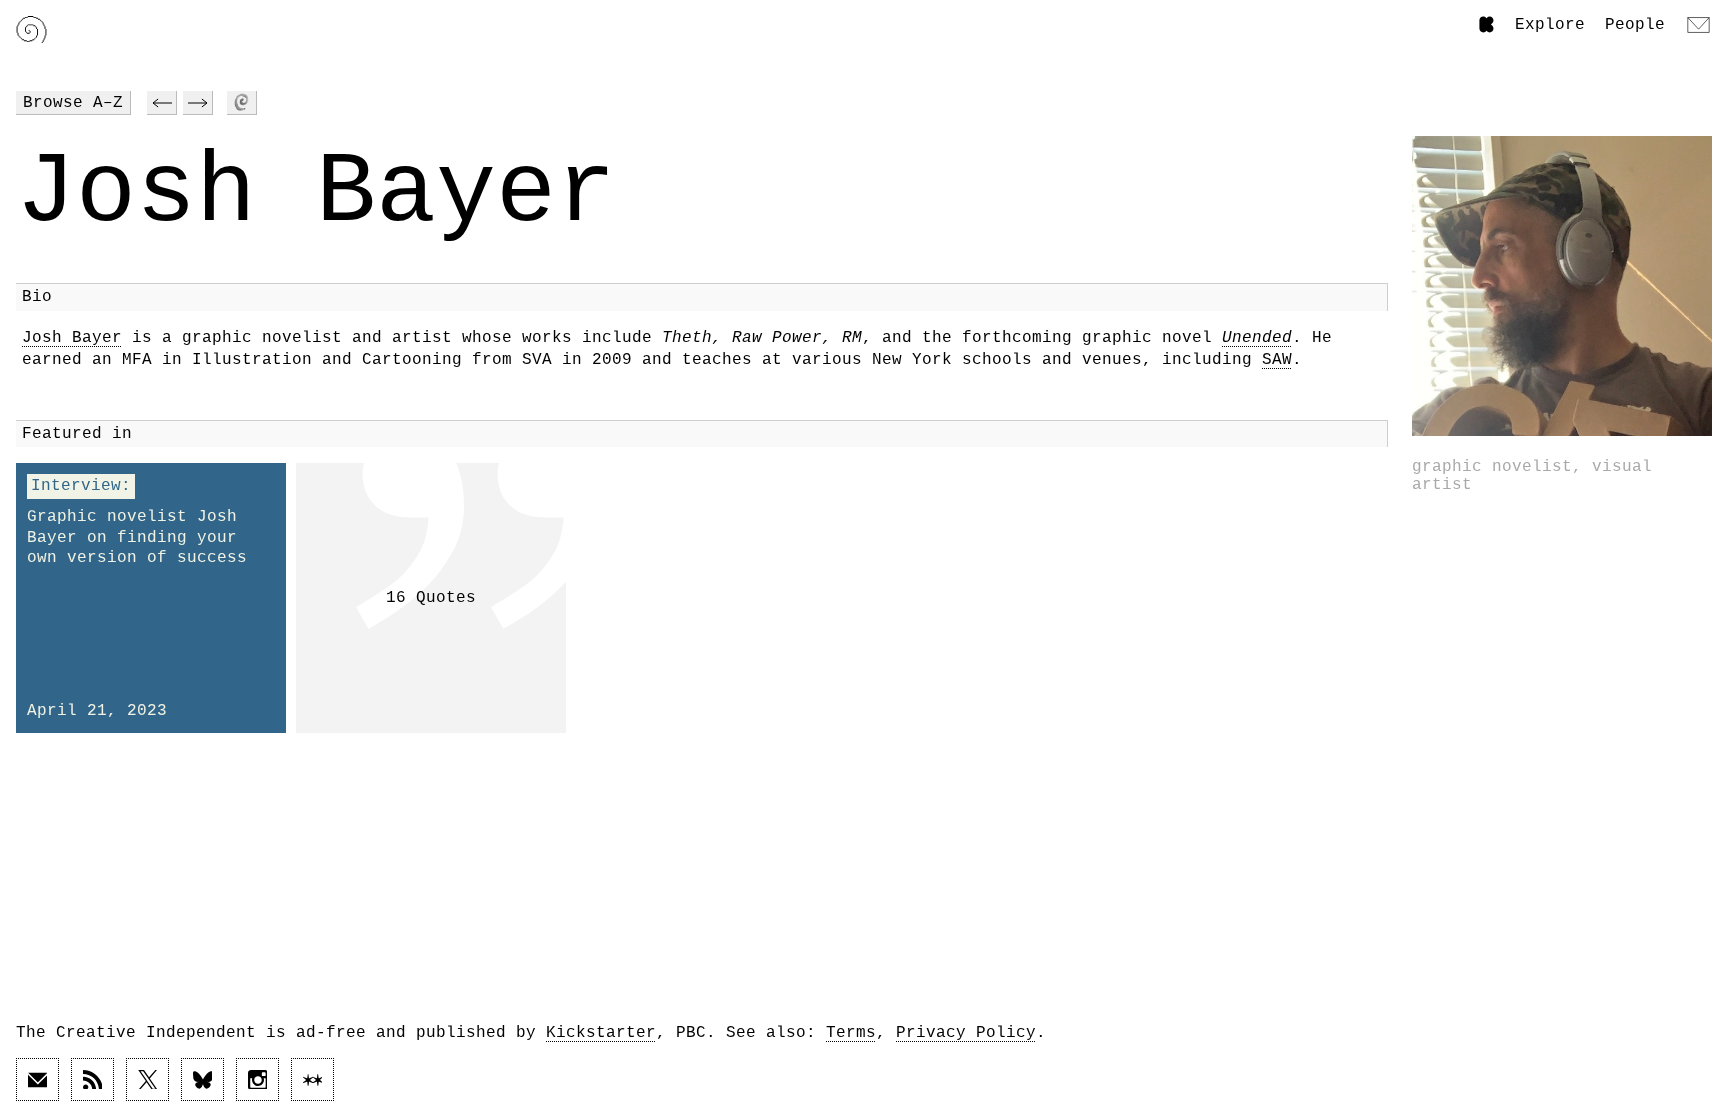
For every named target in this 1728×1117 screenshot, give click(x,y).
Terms (851, 1033)
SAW (1277, 360)
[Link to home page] (31, 29)
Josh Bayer (72, 338)
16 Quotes (431, 598)
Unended (1257, 338)
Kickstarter (601, 1033)
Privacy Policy (966, 1033)
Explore (1550, 25)
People (1635, 25)
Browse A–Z (73, 103)
